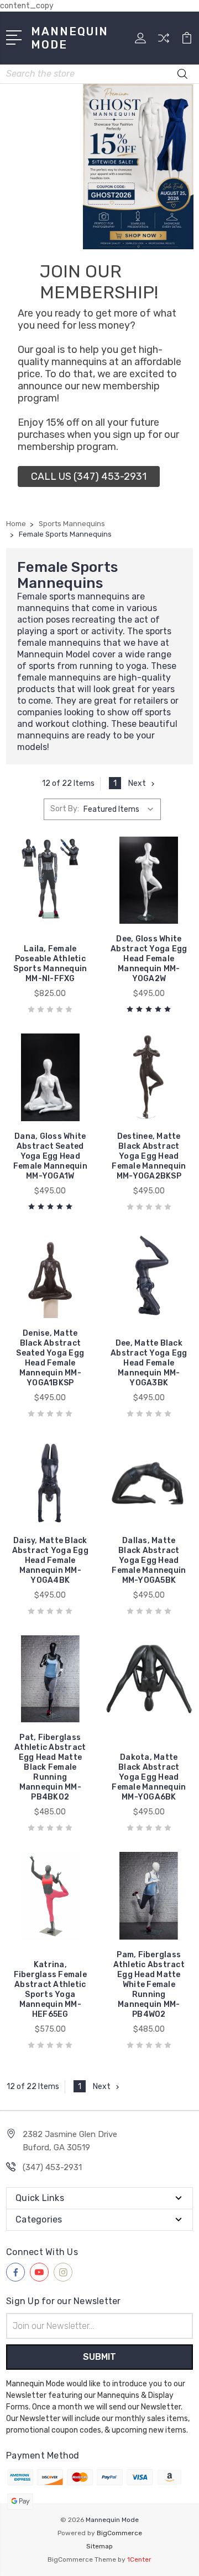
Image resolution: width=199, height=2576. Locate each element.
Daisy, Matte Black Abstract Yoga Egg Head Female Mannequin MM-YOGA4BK (50, 1560)
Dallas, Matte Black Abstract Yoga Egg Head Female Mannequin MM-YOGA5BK (149, 1560)
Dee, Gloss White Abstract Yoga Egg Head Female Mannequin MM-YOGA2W (149, 959)
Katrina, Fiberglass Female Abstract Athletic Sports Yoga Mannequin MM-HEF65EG (50, 1989)
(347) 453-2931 (52, 2167)
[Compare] (164, 42)
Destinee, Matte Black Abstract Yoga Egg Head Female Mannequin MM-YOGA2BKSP (149, 1156)
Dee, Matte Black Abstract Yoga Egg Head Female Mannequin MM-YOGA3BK (149, 1363)
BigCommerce (119, 2533)
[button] (89, 476)
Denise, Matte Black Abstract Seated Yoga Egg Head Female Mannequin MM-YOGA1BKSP (50, 1358)
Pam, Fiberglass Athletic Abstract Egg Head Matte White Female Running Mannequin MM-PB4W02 (149, 1985)
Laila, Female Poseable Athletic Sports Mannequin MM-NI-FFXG (50, 964)
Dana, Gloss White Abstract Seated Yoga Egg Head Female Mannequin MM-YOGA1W (50, 1156)
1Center (139, 2559)
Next (137, 783)
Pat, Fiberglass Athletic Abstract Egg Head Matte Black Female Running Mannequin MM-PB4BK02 (50, 1767)
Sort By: (65, 809)
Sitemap (99, 2546)
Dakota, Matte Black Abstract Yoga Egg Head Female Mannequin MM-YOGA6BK (149, 1777)
